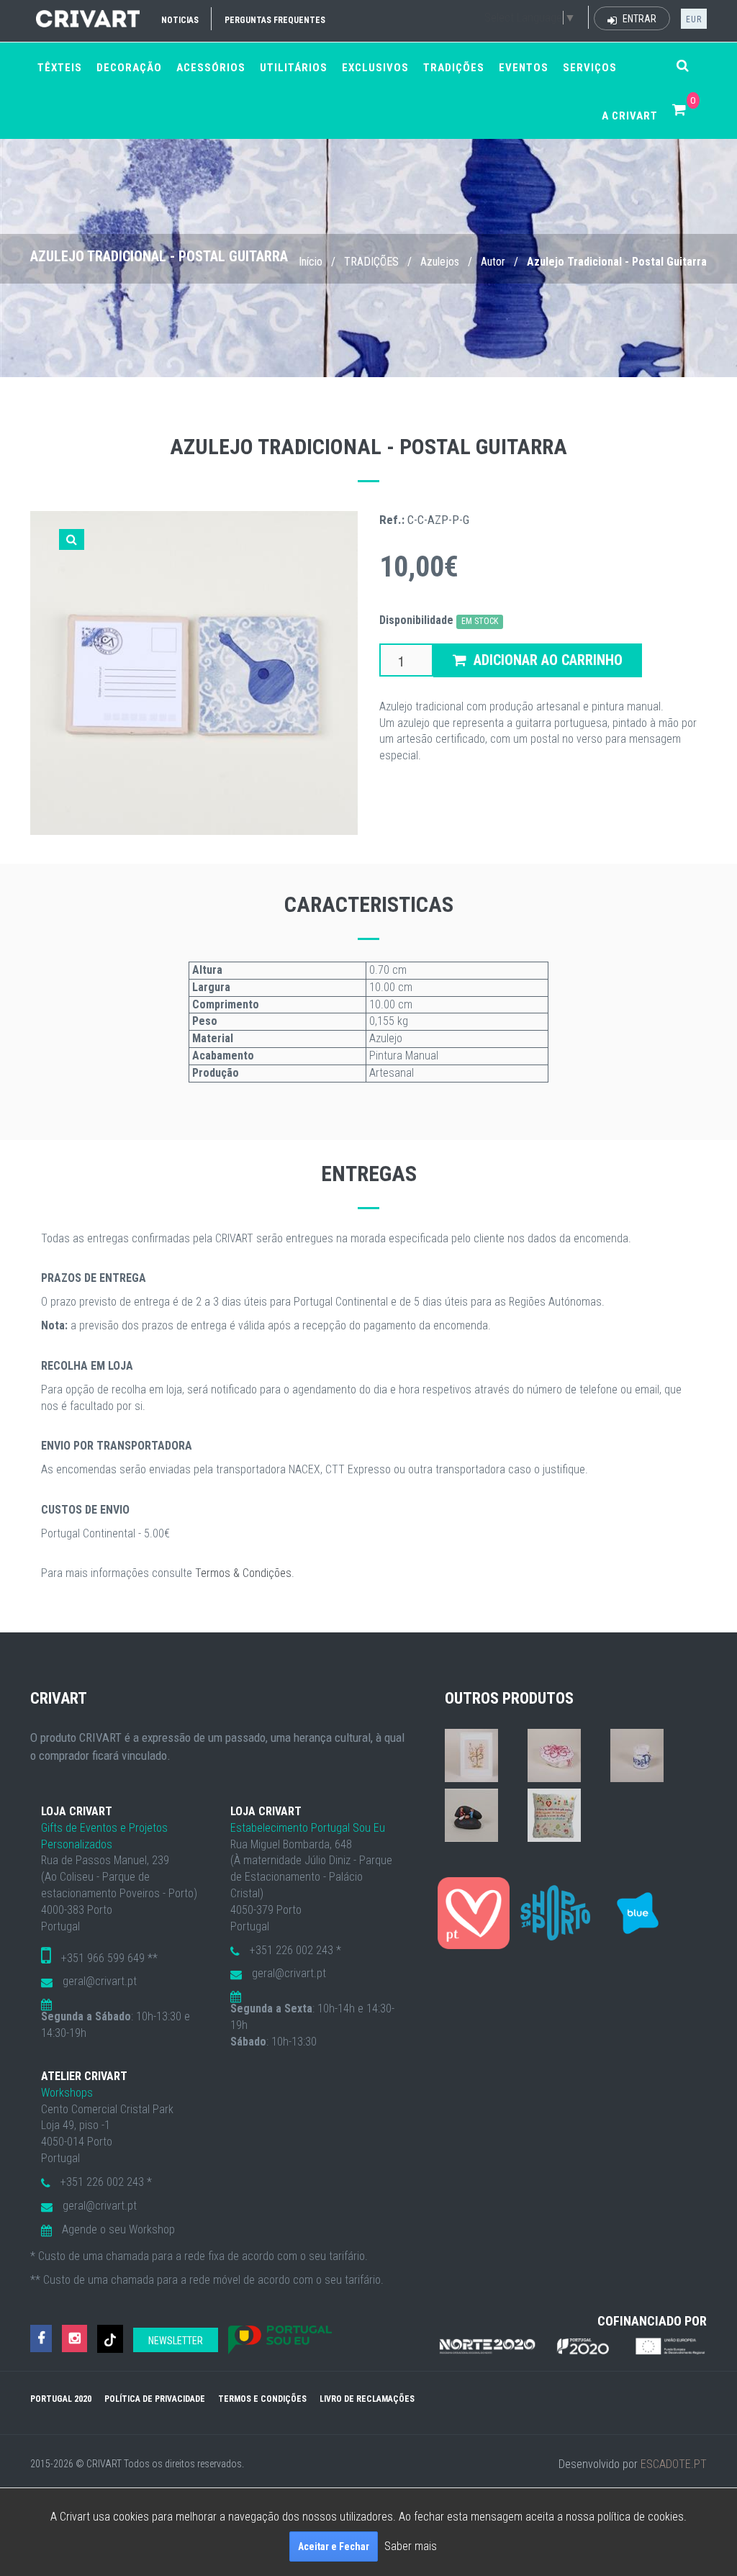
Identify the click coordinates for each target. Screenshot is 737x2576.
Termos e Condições (262, 2399)
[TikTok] (110, 2339)
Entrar (638, 19)
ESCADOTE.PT (674, 2464)
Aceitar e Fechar (334, 2546)
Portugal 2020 (61, 2399)
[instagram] (74, 2339)
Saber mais (411, 2546)
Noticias (180, 20)
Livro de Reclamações (367, 2399)
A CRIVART (630, 116)
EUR (694, 19)
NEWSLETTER (176, 2341)
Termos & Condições (243, 1573)
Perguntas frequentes (275, 20)
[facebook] (41, 2339)
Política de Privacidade (155, 2399)
